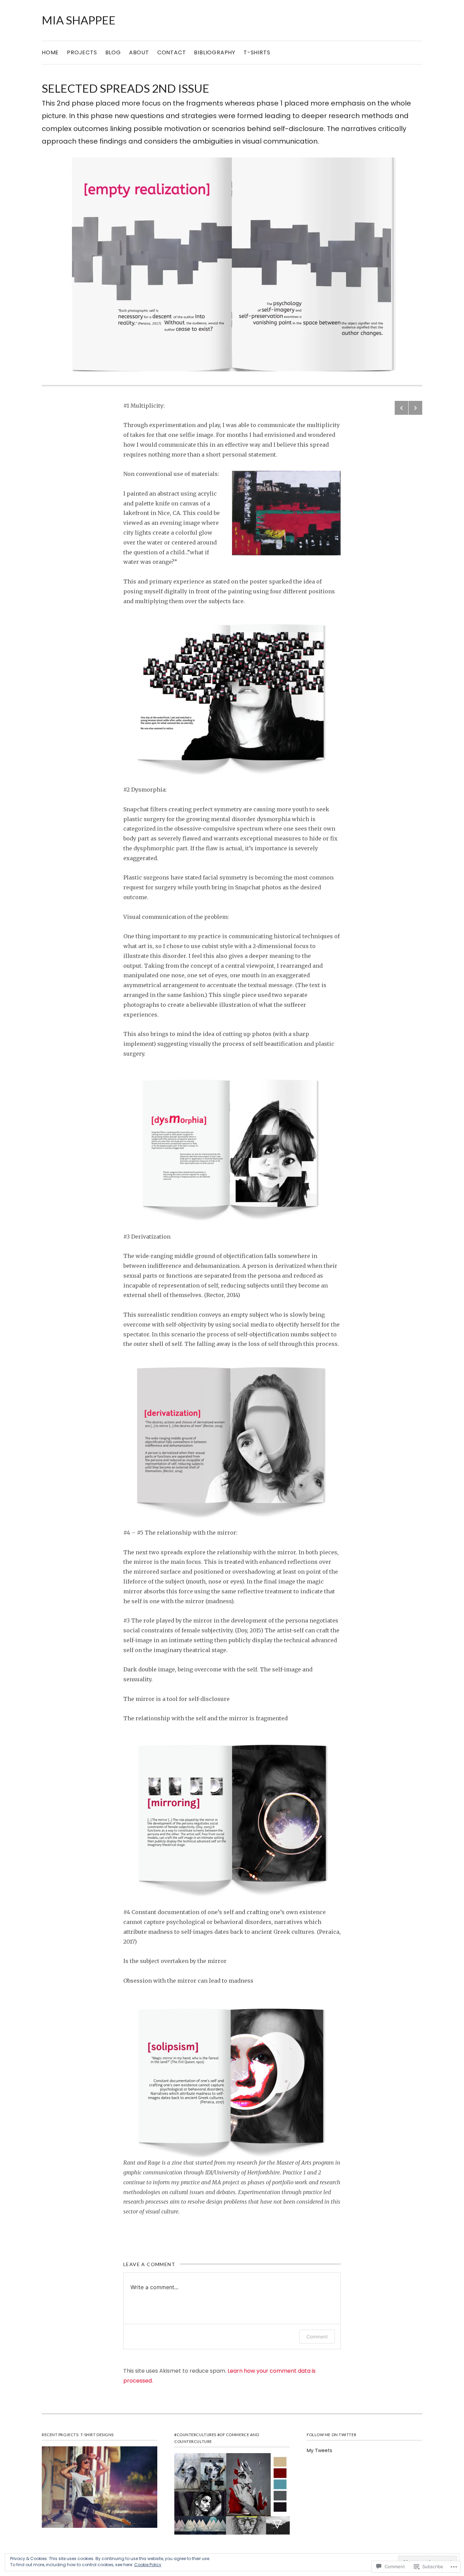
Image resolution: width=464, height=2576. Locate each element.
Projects (82, 52)
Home (50, 52)
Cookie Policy (148, 2565)
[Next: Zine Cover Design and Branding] (415, 408)
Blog (113, 52)
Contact (172, 52)
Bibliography (215, 52)
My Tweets (319, 2450)
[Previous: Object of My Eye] (401, 408)
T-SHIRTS (257, 52)
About (139, 52)
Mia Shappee (79, 20)
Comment (317, 2337)
